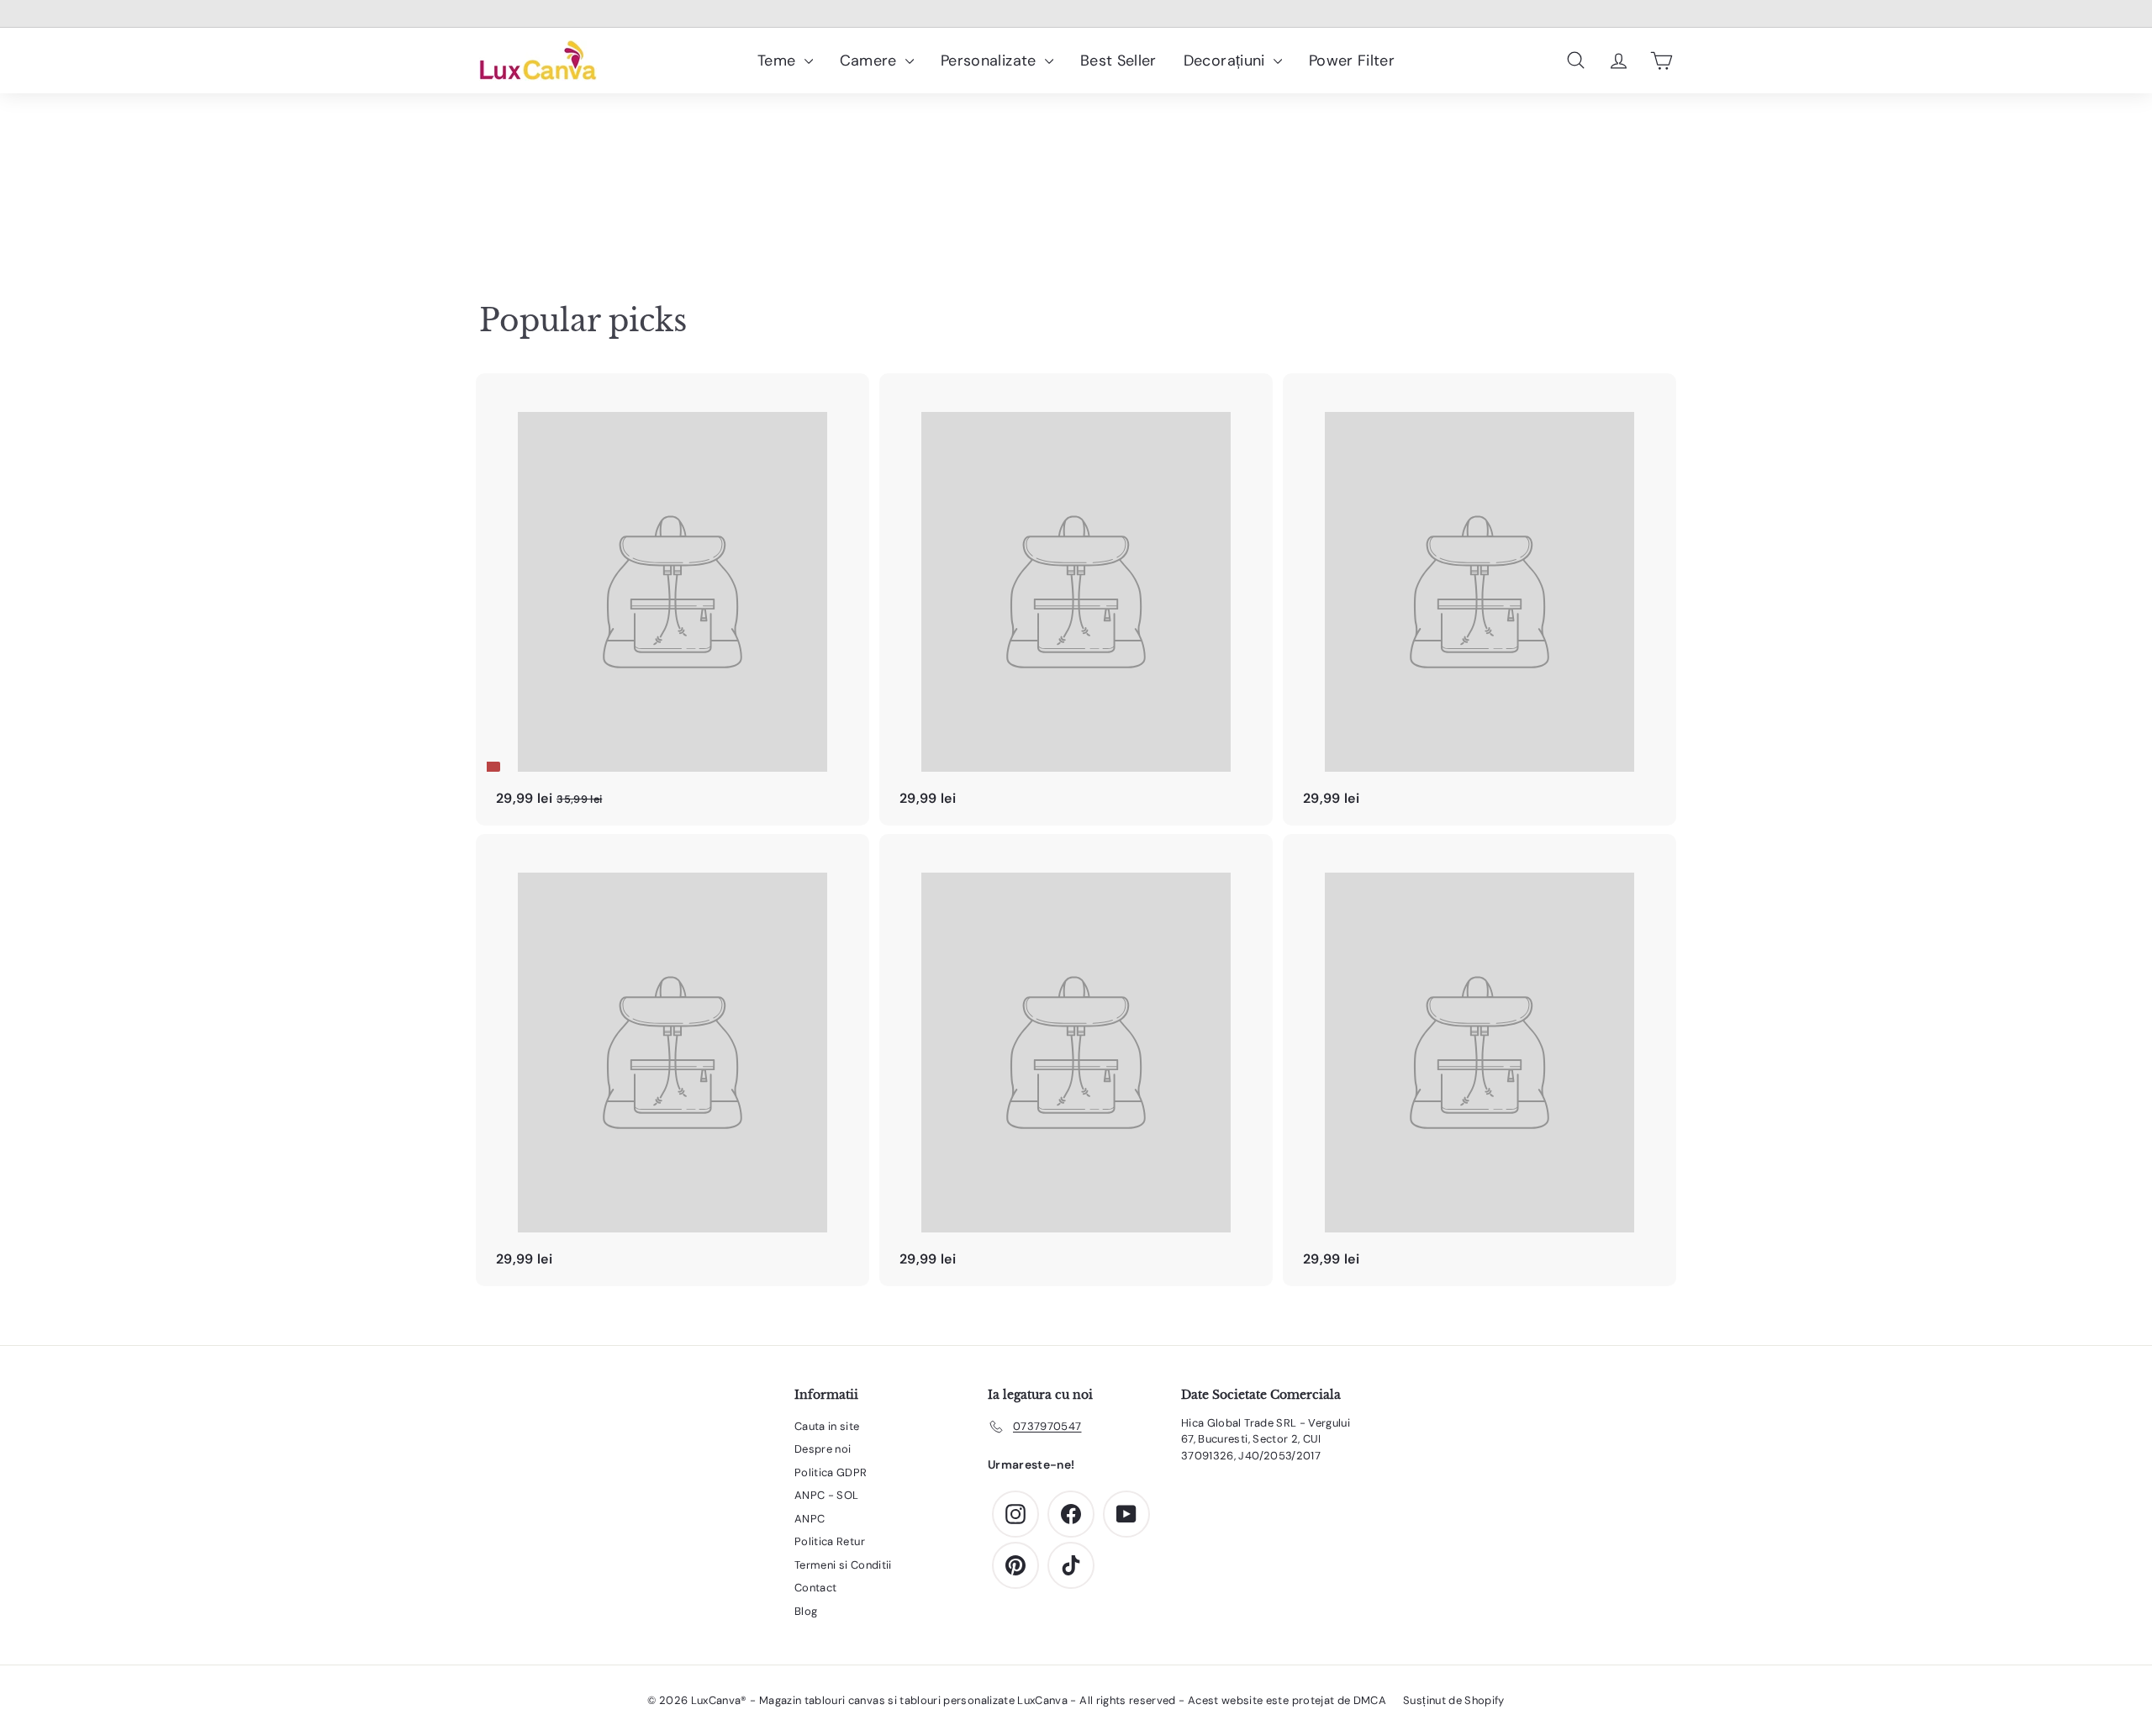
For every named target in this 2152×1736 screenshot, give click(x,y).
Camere (870, 61)
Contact (815, 1588)
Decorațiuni (1226, 61)
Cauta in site (827, 1426)
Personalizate (991, 61)
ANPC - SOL (827, 1495)
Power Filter (1352, 61)
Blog (806, 1611)
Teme (779, 61)
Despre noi (823, 1449)
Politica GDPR (831, 1472)
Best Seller (1118, 61)
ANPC (810, 1519)
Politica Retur (830, 1541)
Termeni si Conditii (843, 1565)
